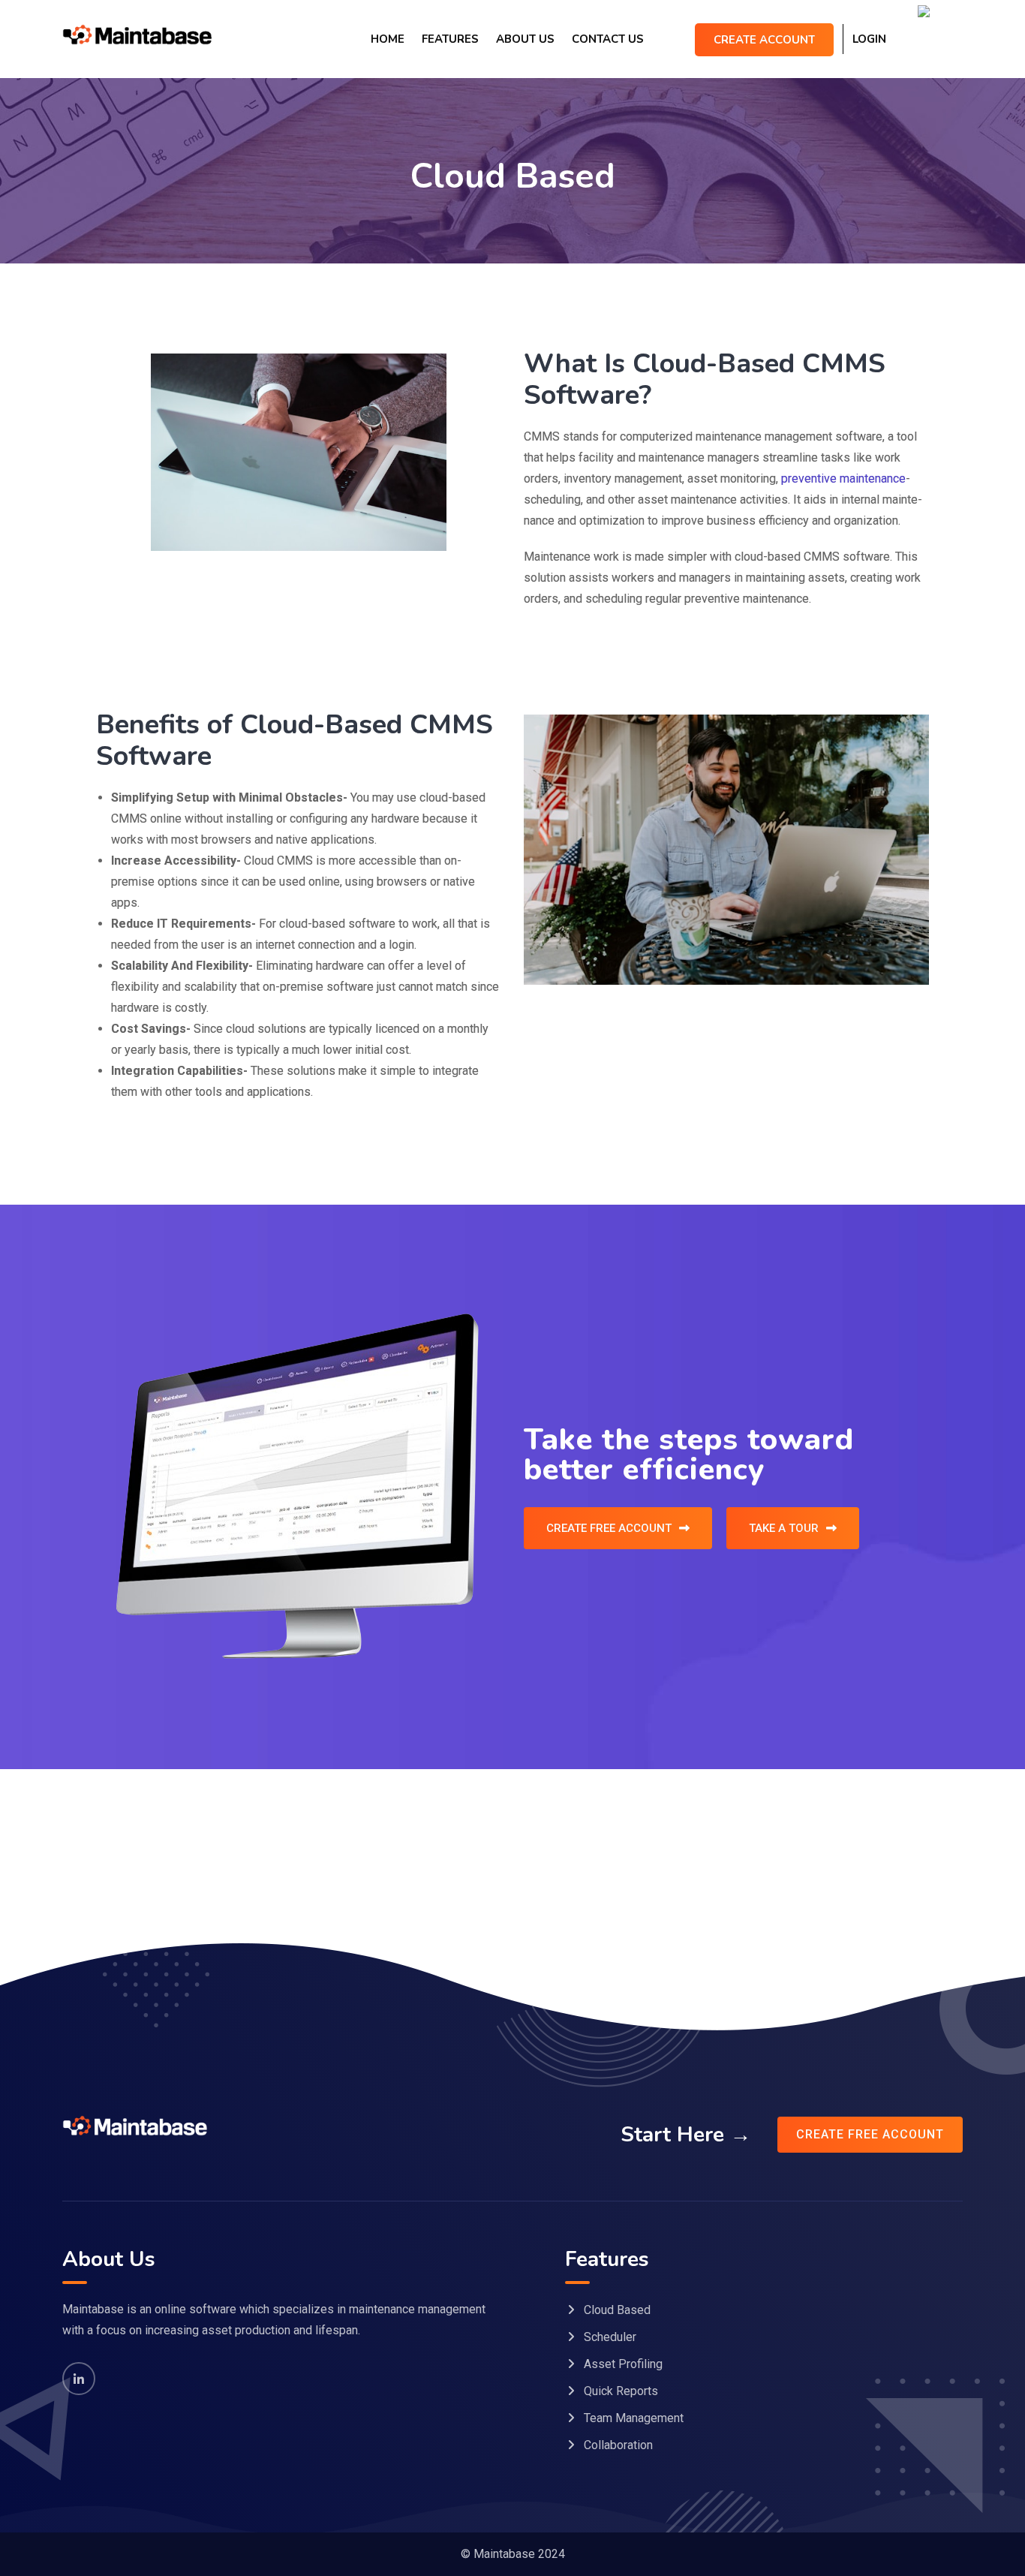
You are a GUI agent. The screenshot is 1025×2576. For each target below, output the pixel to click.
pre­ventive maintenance (843, 478)
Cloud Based (617, 2310)
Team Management (634, 2418)
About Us (525, 39)
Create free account (870, 2134)
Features (450, 39)
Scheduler (610, 2337)
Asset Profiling (623, 2364)
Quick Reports (621, 2391)
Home (388, 39)
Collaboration (618, 2445)
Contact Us (608, 39)
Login (869, 39)
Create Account (764, 40)
